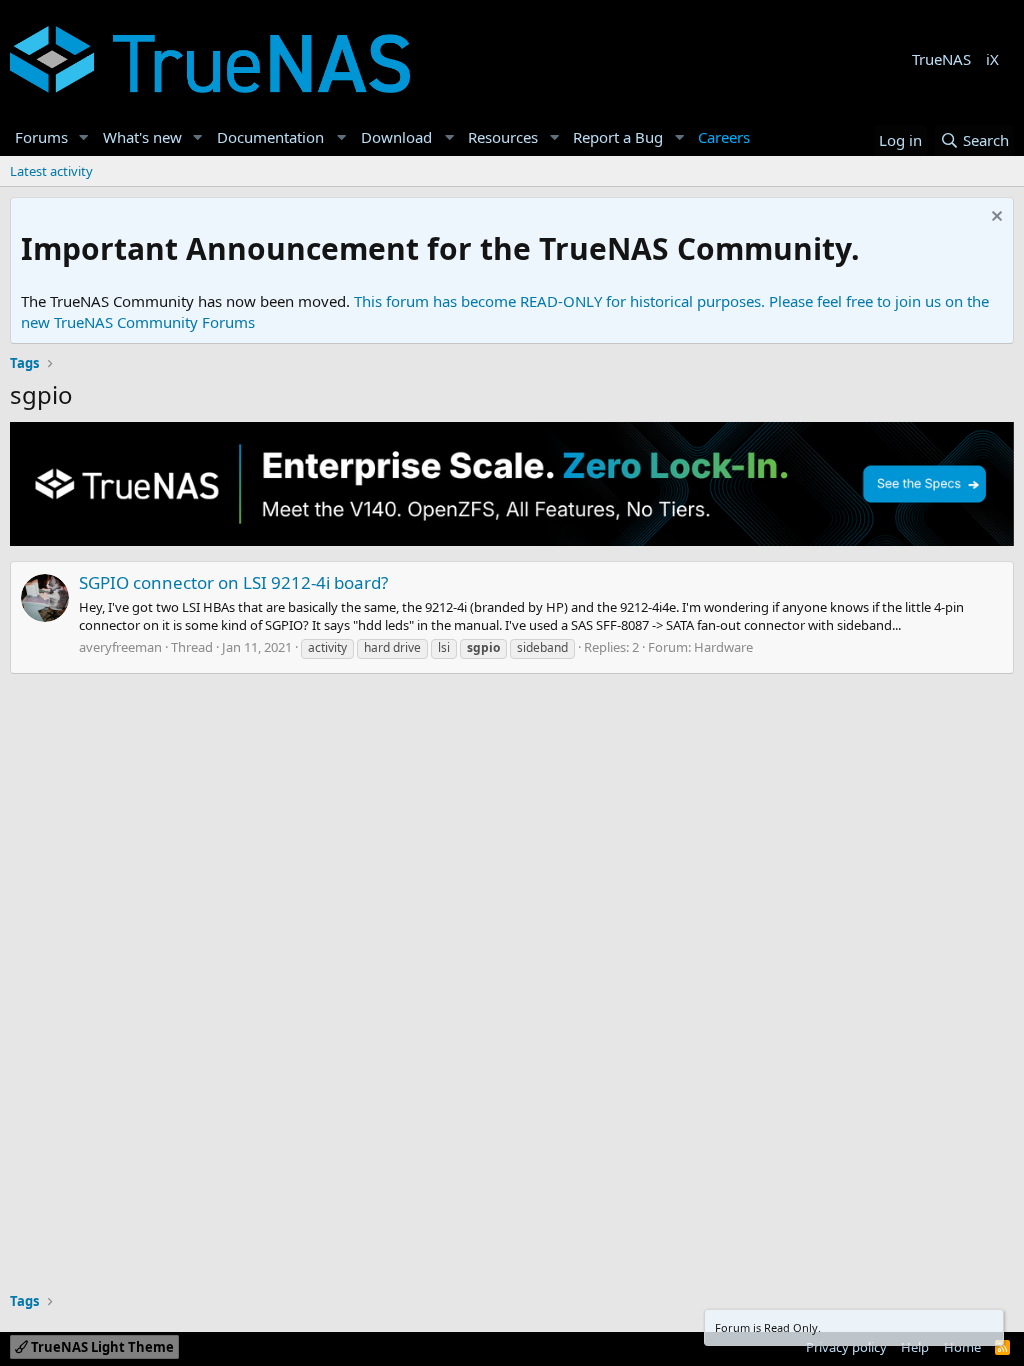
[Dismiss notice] (994, 218)
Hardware (723, 647)
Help (915, 1347)
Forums (41, 137)
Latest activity (51, 171)
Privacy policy (846, 1347)
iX (992, 59)
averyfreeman (120, 647)
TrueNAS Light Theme (101, 1347)
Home (962, 1347)
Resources (503, 137)
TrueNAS (941, 59)
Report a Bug (618, 137)
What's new (142, 137)
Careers (724, 137)
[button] (84, 137)
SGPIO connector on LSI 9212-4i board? (233, 582)
